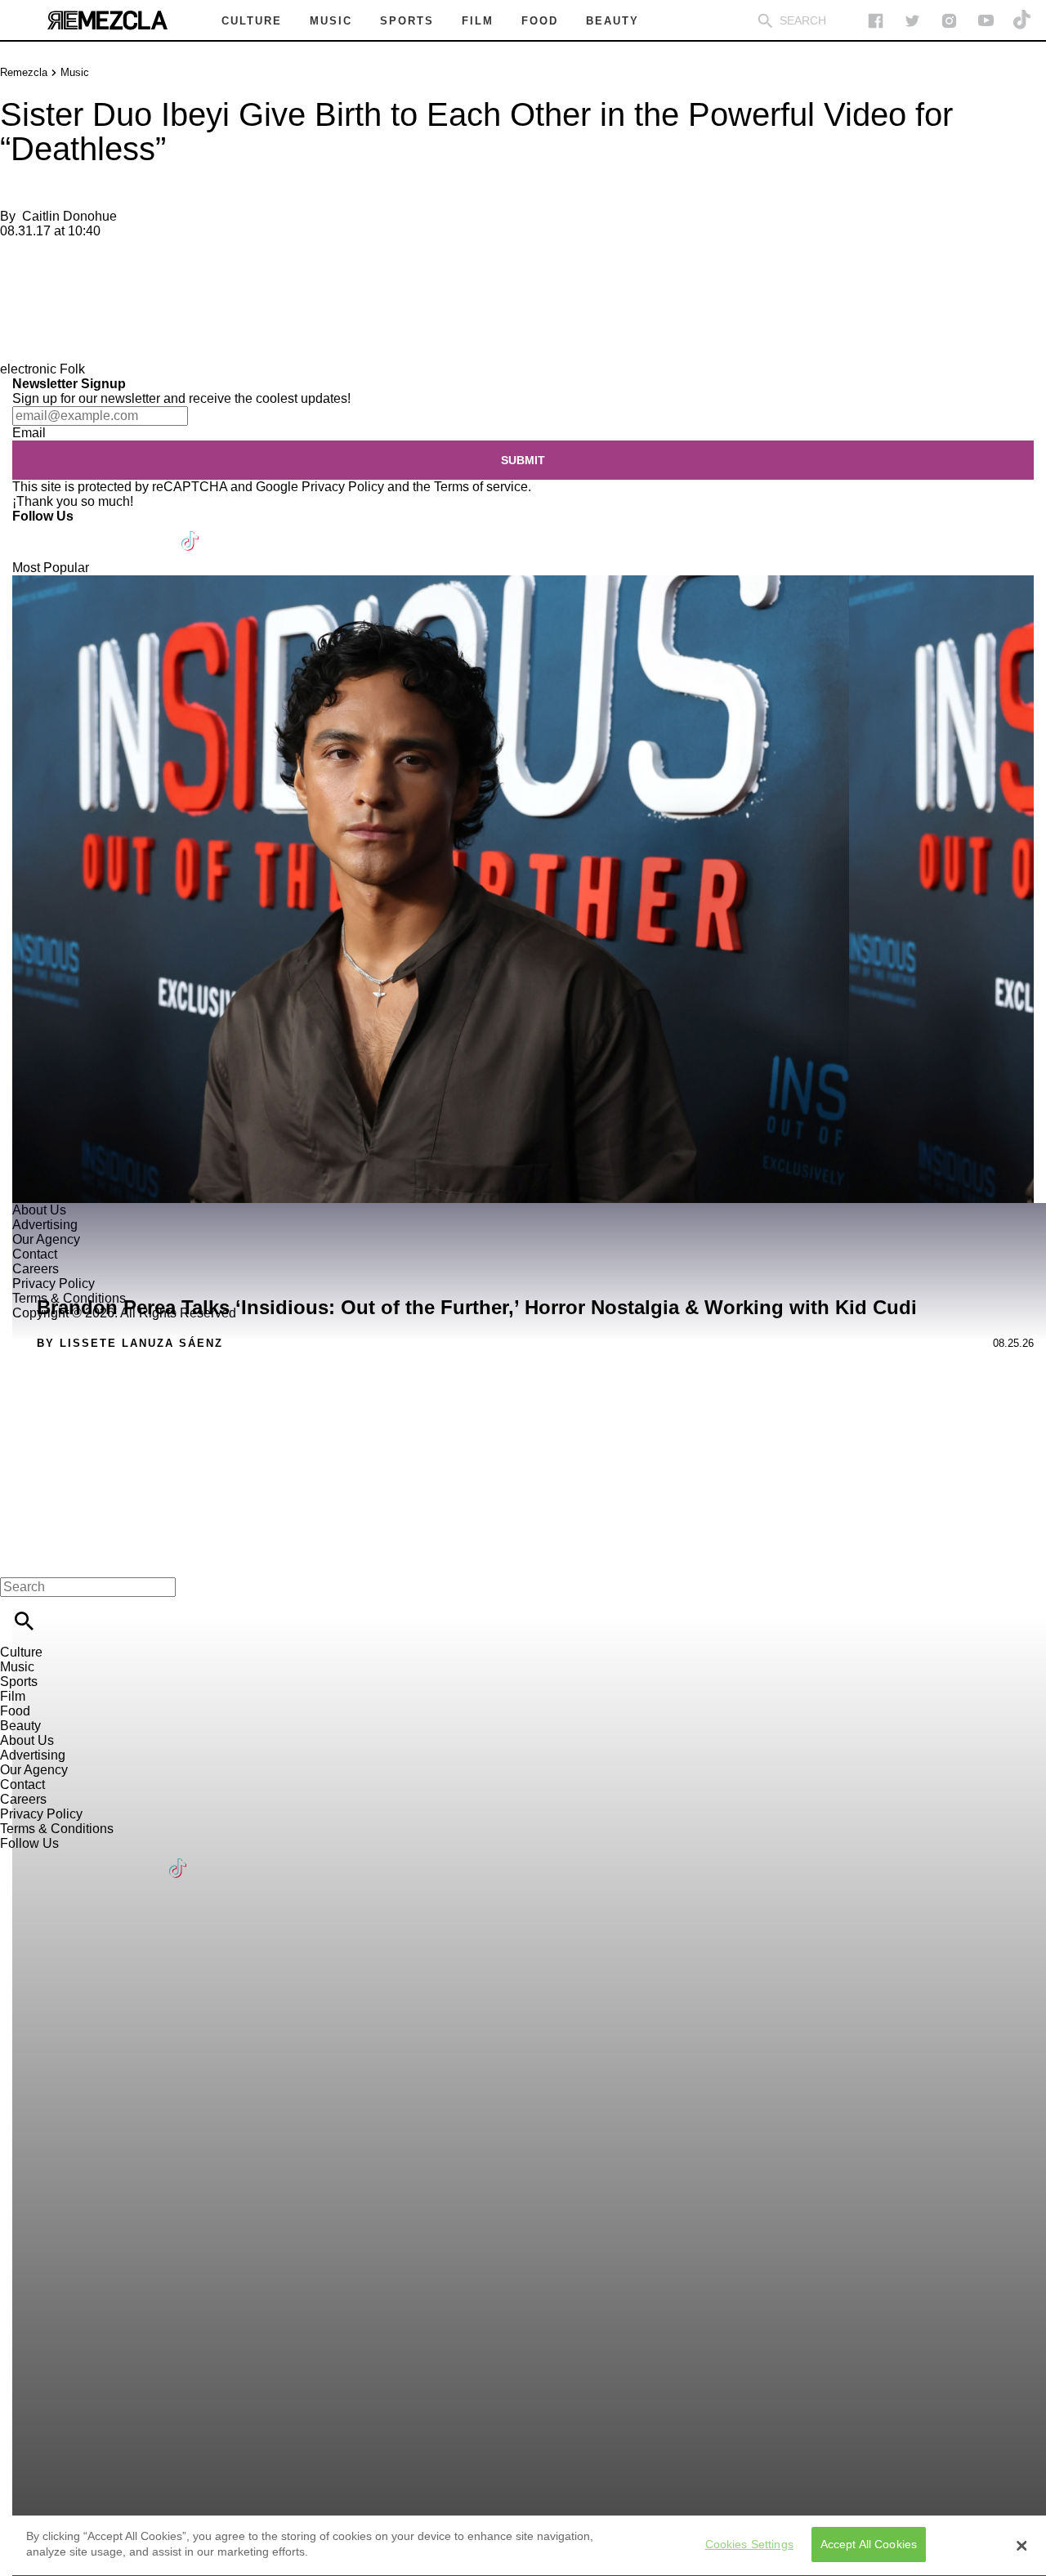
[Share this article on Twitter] (100, 259)
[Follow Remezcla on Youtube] (152, 531)
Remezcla (24, 72)
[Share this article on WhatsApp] (20, 259)
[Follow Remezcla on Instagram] (949, 21)
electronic (28, 369)
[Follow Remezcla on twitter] (912, 21)
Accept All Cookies (869, 2545)
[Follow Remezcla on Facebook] (876, 21)
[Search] (765, 21)
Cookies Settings (749, 2545)
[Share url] (18, 344)
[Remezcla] (107, 20)
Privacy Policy (343, 487)
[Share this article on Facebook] (60, 259)
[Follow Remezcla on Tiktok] (191, 531)
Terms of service (481, 487)
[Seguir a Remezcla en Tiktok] (1023, 21)
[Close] (1021, 2546)
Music (75, 72)
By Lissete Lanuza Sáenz (130, 1343)
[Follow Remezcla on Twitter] (72, 531)
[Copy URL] (38, 307)
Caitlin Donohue (69, 216)
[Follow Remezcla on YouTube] (986, 21)
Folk (72, 369)
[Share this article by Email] (139, 259)
